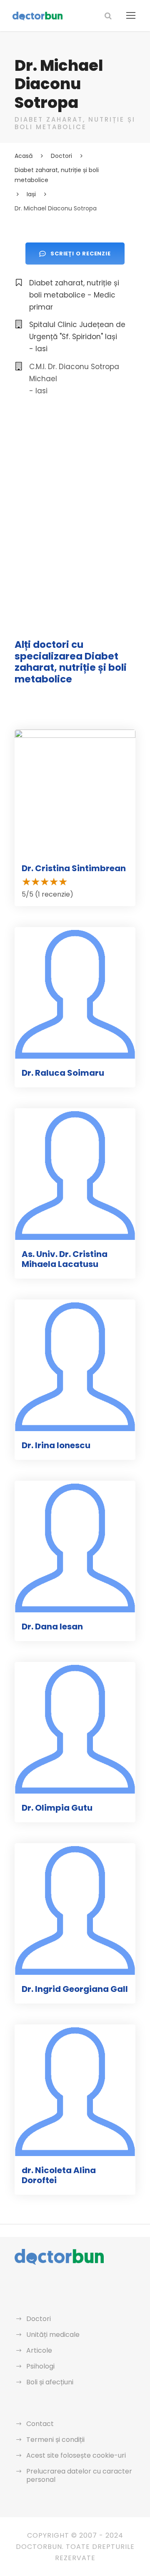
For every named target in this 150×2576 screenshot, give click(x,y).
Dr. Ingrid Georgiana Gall (75, 1989)
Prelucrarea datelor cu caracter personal (79, 2475)
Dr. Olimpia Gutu (57, 1808)
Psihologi (40, 2366)
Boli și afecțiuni (50, 2382)
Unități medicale (53, 2335)
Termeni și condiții (55, 2440)
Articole (39, 2350)
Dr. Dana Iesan (52, 1627)
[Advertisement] (75, 490)
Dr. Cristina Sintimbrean (74, 868)
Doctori (39, 2319)
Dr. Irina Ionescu (56, 1445)
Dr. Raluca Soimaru (63, 1073)
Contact (40, 2424)
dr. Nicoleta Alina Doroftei (59, 2175)
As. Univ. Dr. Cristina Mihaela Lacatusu (65, 1259)
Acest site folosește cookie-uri (76, 2455)
